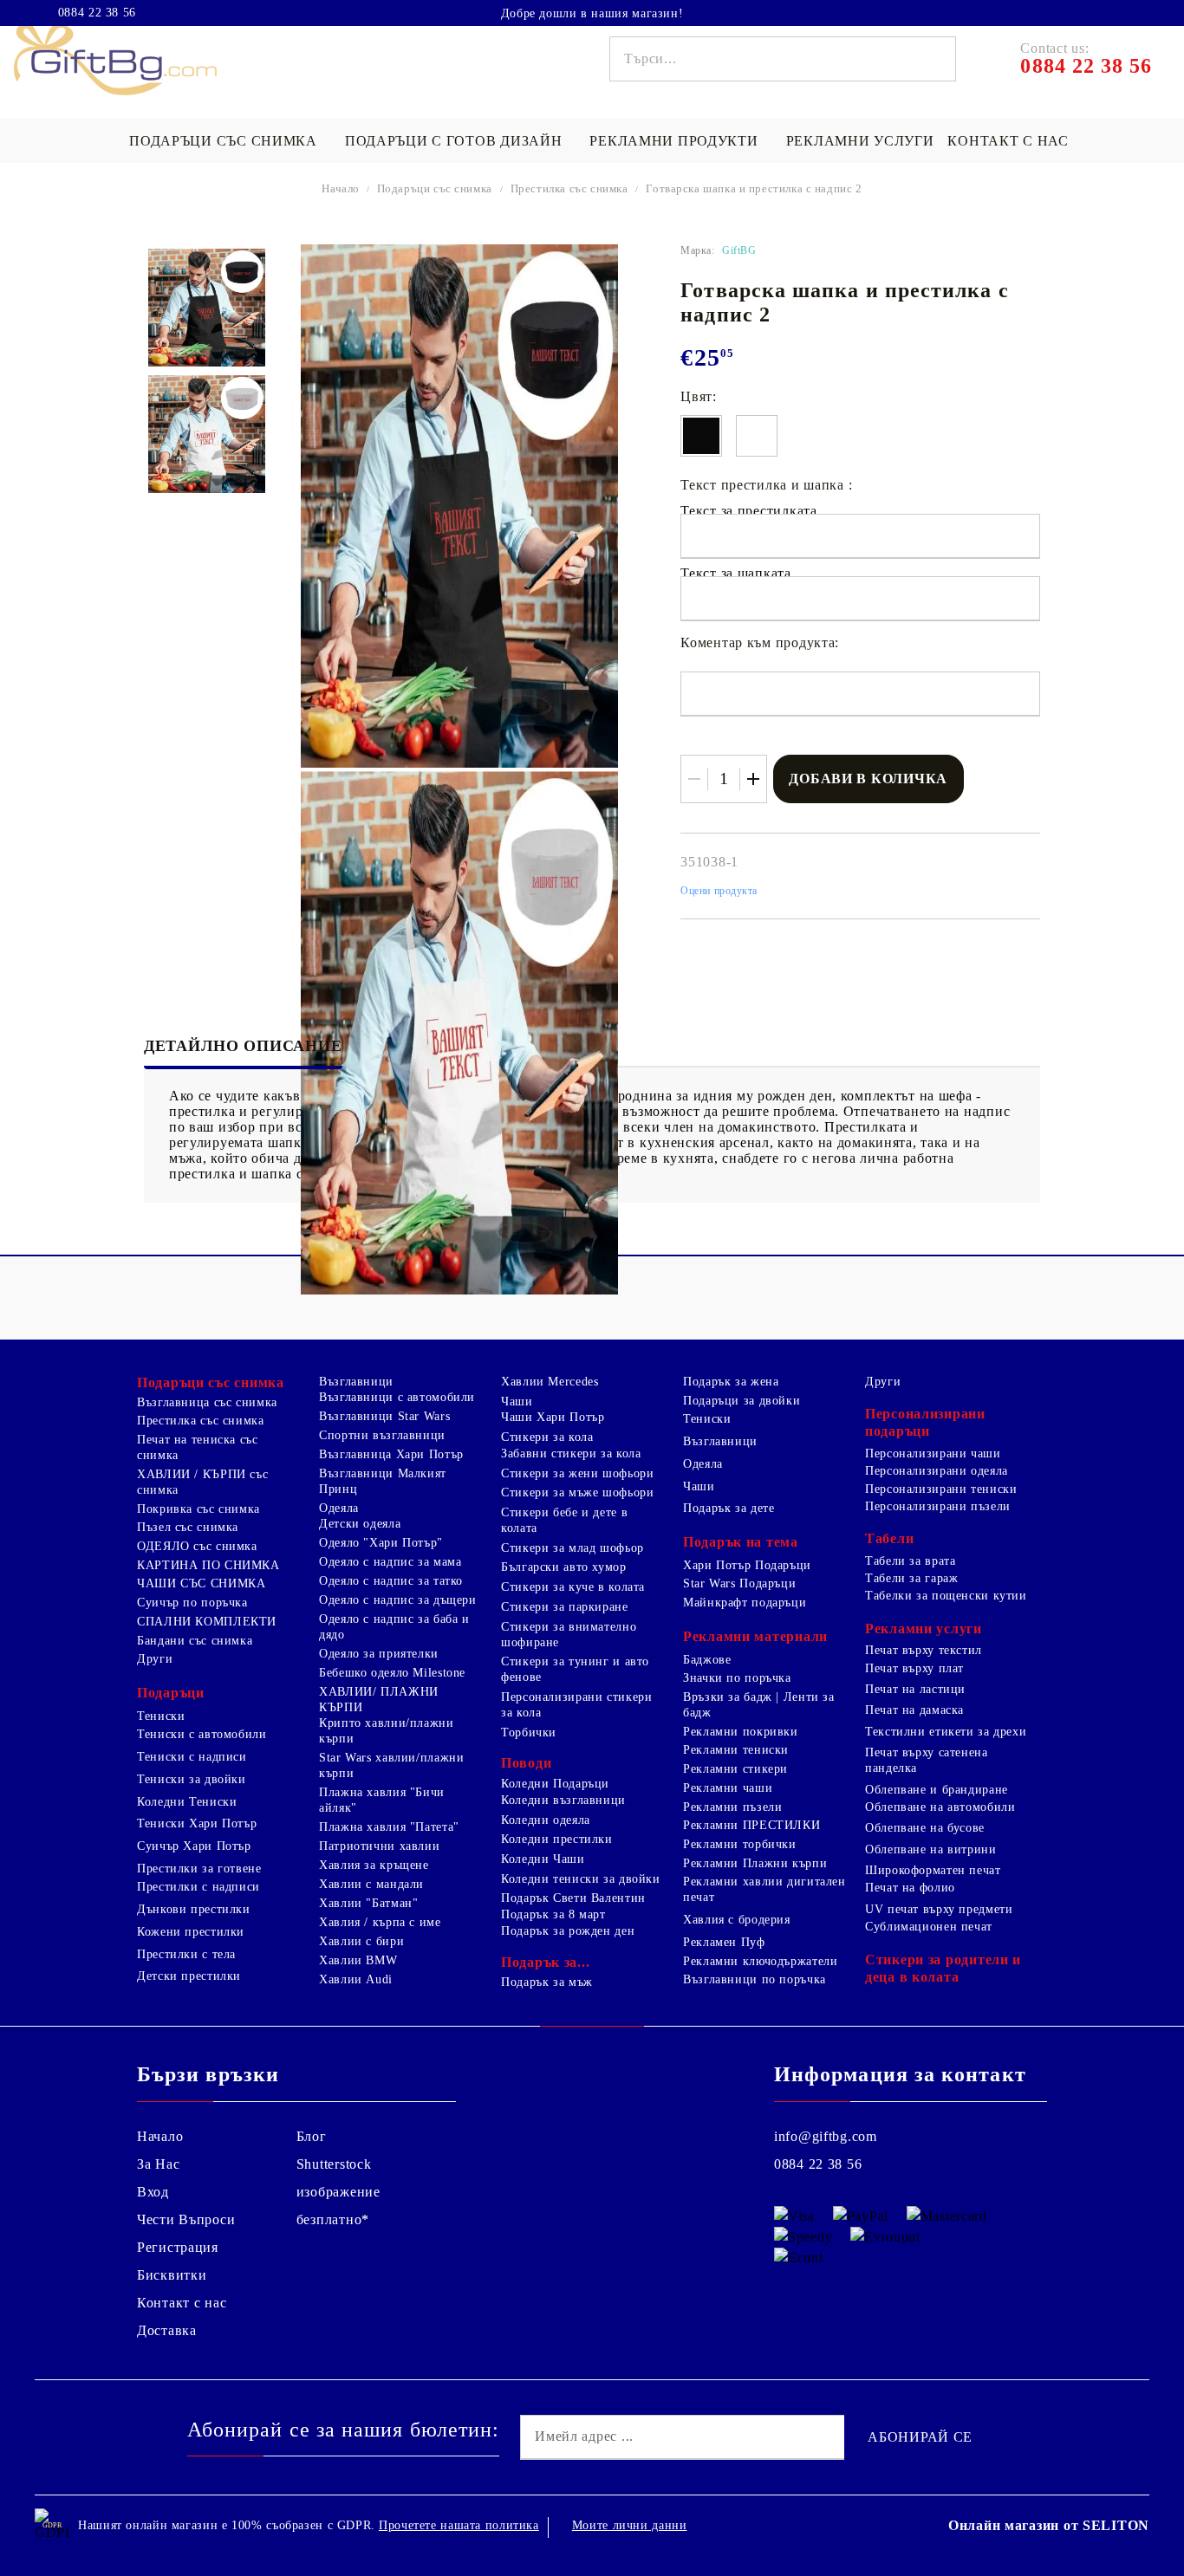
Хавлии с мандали (371, 1884)
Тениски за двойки (192, 1779)
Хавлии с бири (361, 1941)
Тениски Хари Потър (197, 1823)
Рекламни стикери (735, 1769)
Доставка (167, 2330)
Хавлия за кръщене (374, 1865)
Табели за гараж (911, 1578)
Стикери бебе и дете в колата (564, 1520)
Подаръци (171, 1693)
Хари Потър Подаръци (747, 1565)
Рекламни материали (755, 1636)
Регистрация (178, 2247)
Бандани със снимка (195, 1641)
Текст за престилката (748, 511)
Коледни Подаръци (555, 1784)
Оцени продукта (719, 891)
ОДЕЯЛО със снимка (197, 1546)
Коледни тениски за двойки (581, 1879)
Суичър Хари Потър (194, 1846)
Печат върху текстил (924, 1650)
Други (155, 1659)
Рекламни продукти (673, 141)
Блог (312, 2136)
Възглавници (356, 1382)
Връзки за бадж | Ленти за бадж (759, 1705)
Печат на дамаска (914, 1710)
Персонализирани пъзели (938, 1506)
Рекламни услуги (860, 141)
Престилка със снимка (569, 188)
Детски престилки (189, 1976)
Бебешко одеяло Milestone (392, 1673)
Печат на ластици (915, 1689)
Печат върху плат (914, 1668)
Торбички (529, 1732)
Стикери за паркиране (565, 1607)
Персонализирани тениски (941, 1489)
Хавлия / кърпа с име (380, 1922)
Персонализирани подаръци (925, 1422)
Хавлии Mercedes (550, 1382)
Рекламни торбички (740, 1844)
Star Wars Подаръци (739, 1583)
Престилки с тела (186, 1954)
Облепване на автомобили (940, 1807)
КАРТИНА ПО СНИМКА (208, 1565)
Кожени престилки (191, 1932)
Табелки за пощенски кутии (946, 1596)
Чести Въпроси (186, 2219)
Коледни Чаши (543, 1859)
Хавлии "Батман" (368, 1903)
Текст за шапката (736, 573)
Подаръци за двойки (742, 1401)
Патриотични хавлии (379, 1846)
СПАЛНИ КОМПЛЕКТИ (207, 1622)
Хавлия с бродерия (737, 1920)
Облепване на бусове (925, 1828)
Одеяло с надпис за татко (391, 1581)
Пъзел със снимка (188, 1527)
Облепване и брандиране (937, 1790)
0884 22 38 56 (97, 13)
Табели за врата (910, 1561)
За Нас (158, 2164)
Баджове (707, 1660)
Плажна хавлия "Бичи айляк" (382, 1800)
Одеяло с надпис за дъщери (398, 1600)
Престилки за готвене (199, 1869)
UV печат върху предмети (939, 1909)
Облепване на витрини (931, 1849)
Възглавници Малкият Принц (383, 1481)
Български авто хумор (564, 1567)
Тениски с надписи (192, 1757)
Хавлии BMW (358, 1960)
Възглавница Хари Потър (391, 1454)
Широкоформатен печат (933, 1870)
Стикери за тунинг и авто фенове (575, 1669)
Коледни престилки (557, 1839)
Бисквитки (172, 2275)
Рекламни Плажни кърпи (755, 1863)
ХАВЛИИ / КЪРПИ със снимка (202, 1482)
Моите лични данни (630, 2525)
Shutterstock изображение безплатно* (338, 2192)
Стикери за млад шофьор (572, 1548)
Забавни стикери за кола (571, 1453)
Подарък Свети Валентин (573, 1898)
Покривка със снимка (198, 1509)
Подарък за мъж (547, 1982)
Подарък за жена (731, 1382)
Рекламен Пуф (724, 1942)
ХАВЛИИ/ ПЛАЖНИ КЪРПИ (379, 1700)
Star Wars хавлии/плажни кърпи (392, 1765)
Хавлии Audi (356, 1979)
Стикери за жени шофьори (578, 1473)
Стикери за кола (547, 1437)
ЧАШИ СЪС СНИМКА (201, 1583)
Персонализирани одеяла (937, 1471)
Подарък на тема (741, 1542)
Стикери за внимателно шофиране (569, 1635)
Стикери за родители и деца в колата (943, 1968)
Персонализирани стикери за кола (577, 1705)
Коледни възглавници (563, 1800)
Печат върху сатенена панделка (927, 1760)
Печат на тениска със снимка (198, 1447)
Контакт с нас (1008, 141)
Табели (889, 1538)
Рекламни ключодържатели (761, 1961)
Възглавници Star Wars (384, 1416)
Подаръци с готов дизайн (454, 141)
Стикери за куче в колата (573, 1587)
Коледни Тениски (187, 1802)
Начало (341, 188)
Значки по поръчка (737, 1678)
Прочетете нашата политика (459, 2525)
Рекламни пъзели (732, 1807)
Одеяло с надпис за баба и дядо (394, 1627)
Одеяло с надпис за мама (390, 1562)
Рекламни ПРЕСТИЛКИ (751, 1825)
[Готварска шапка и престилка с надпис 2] (207, 308)
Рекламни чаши (728, 1788)
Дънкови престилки (194, 1909)
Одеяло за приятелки (379, 1654)
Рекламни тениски (736, 1750)
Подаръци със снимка (223, 141)
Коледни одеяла (546, 1820)
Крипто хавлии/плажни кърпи (387, 1731)
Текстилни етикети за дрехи (946, 1732)
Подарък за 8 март (553, 1914)
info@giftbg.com (826, 2136)
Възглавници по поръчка (755, 1979)
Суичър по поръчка (192, 1603)
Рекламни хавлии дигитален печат (764, 1889)
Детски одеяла (360, 1524)
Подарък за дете (729, 1508)
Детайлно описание (243, 1046)
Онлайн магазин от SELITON (1049, 2525)
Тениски (161, 1716)
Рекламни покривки (741, 1732)
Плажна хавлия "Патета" (389, 1827)
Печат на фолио (910, 1888)
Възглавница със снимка (207, 1402)
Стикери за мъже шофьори (578, 1492)
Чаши (517, 1402)
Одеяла (339, 1508)
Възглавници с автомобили (397, 1397)
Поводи (526, 1763)
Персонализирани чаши (933, 1453)
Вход (153, 2192)
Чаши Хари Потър (553, 1417)
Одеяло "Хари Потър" (381, 1543)
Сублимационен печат (929, 1927)
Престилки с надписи (198, 1887)
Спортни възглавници (382, 1435)
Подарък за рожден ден (568, 1931)
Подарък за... (545, 1962)
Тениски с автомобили (202, 1734)
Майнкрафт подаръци (745, 1603)
